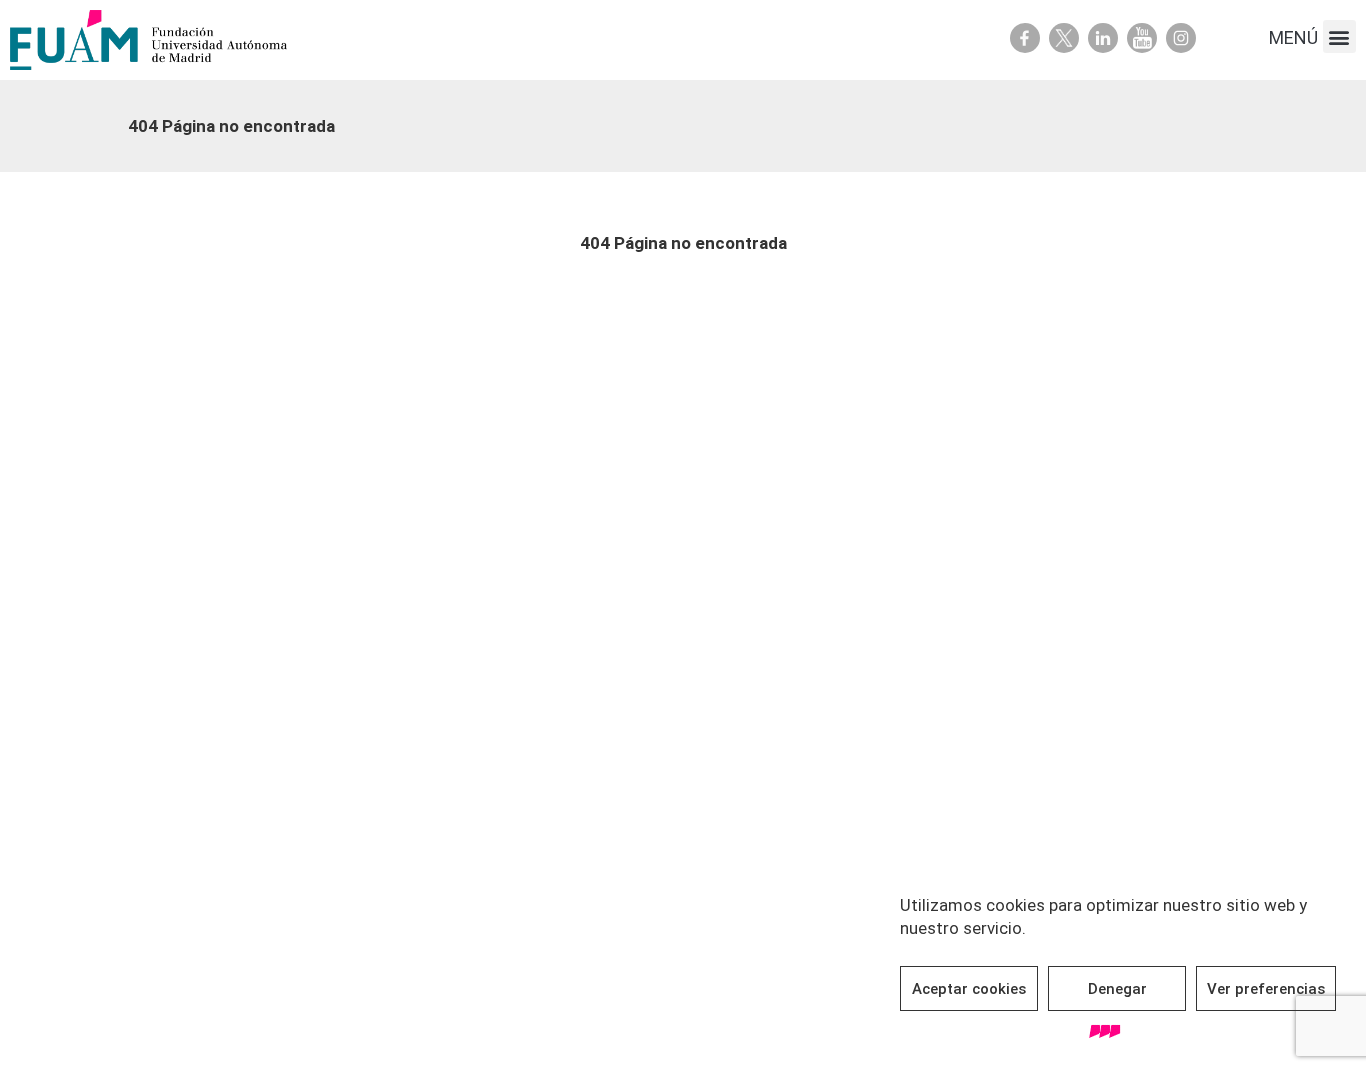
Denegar (1117, 989)
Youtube (1142, 38)
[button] (1339, 36)
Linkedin (1103, 38)
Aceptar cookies (969, 989)
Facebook (1025, 38)
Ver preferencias (1266, 989)
